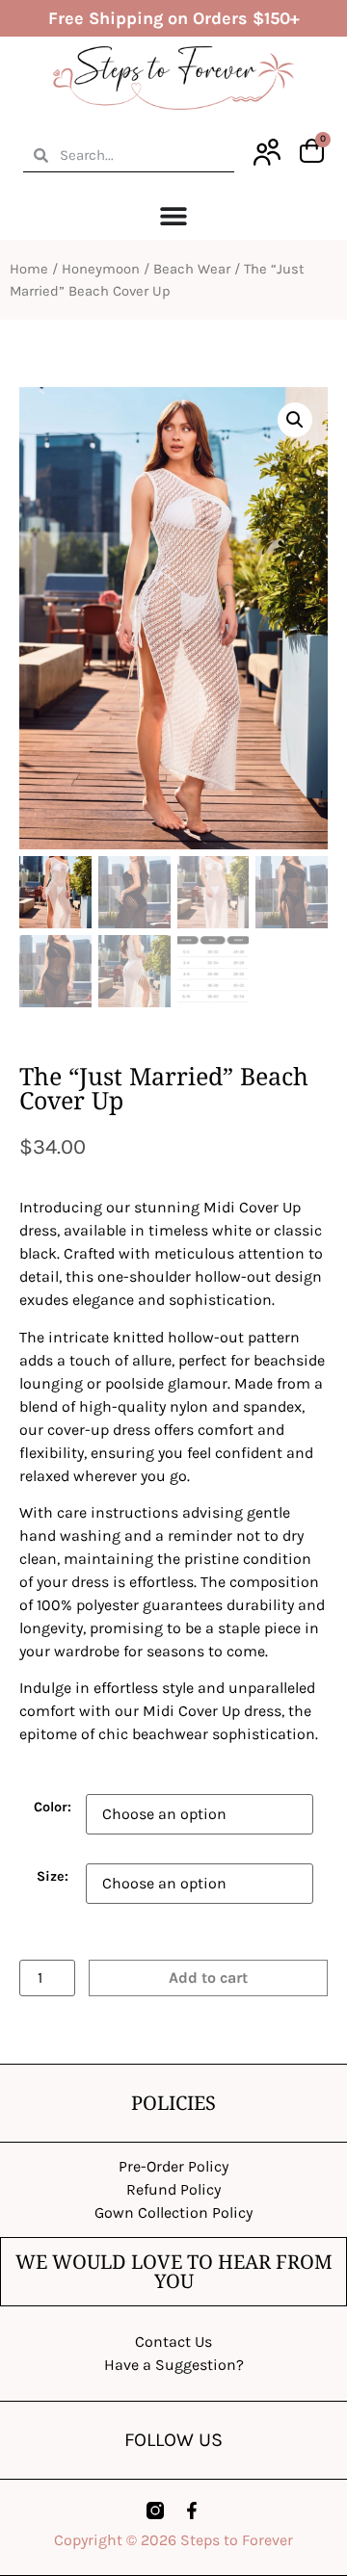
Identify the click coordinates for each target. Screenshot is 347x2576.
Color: (53, 1808)
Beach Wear (192, 269)
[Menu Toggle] (173, 216)
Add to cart (208, 1978)
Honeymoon (101, 269)
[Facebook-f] (192, 2511)
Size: (53, 1877)
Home (29, 269)
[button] (295, 420)
